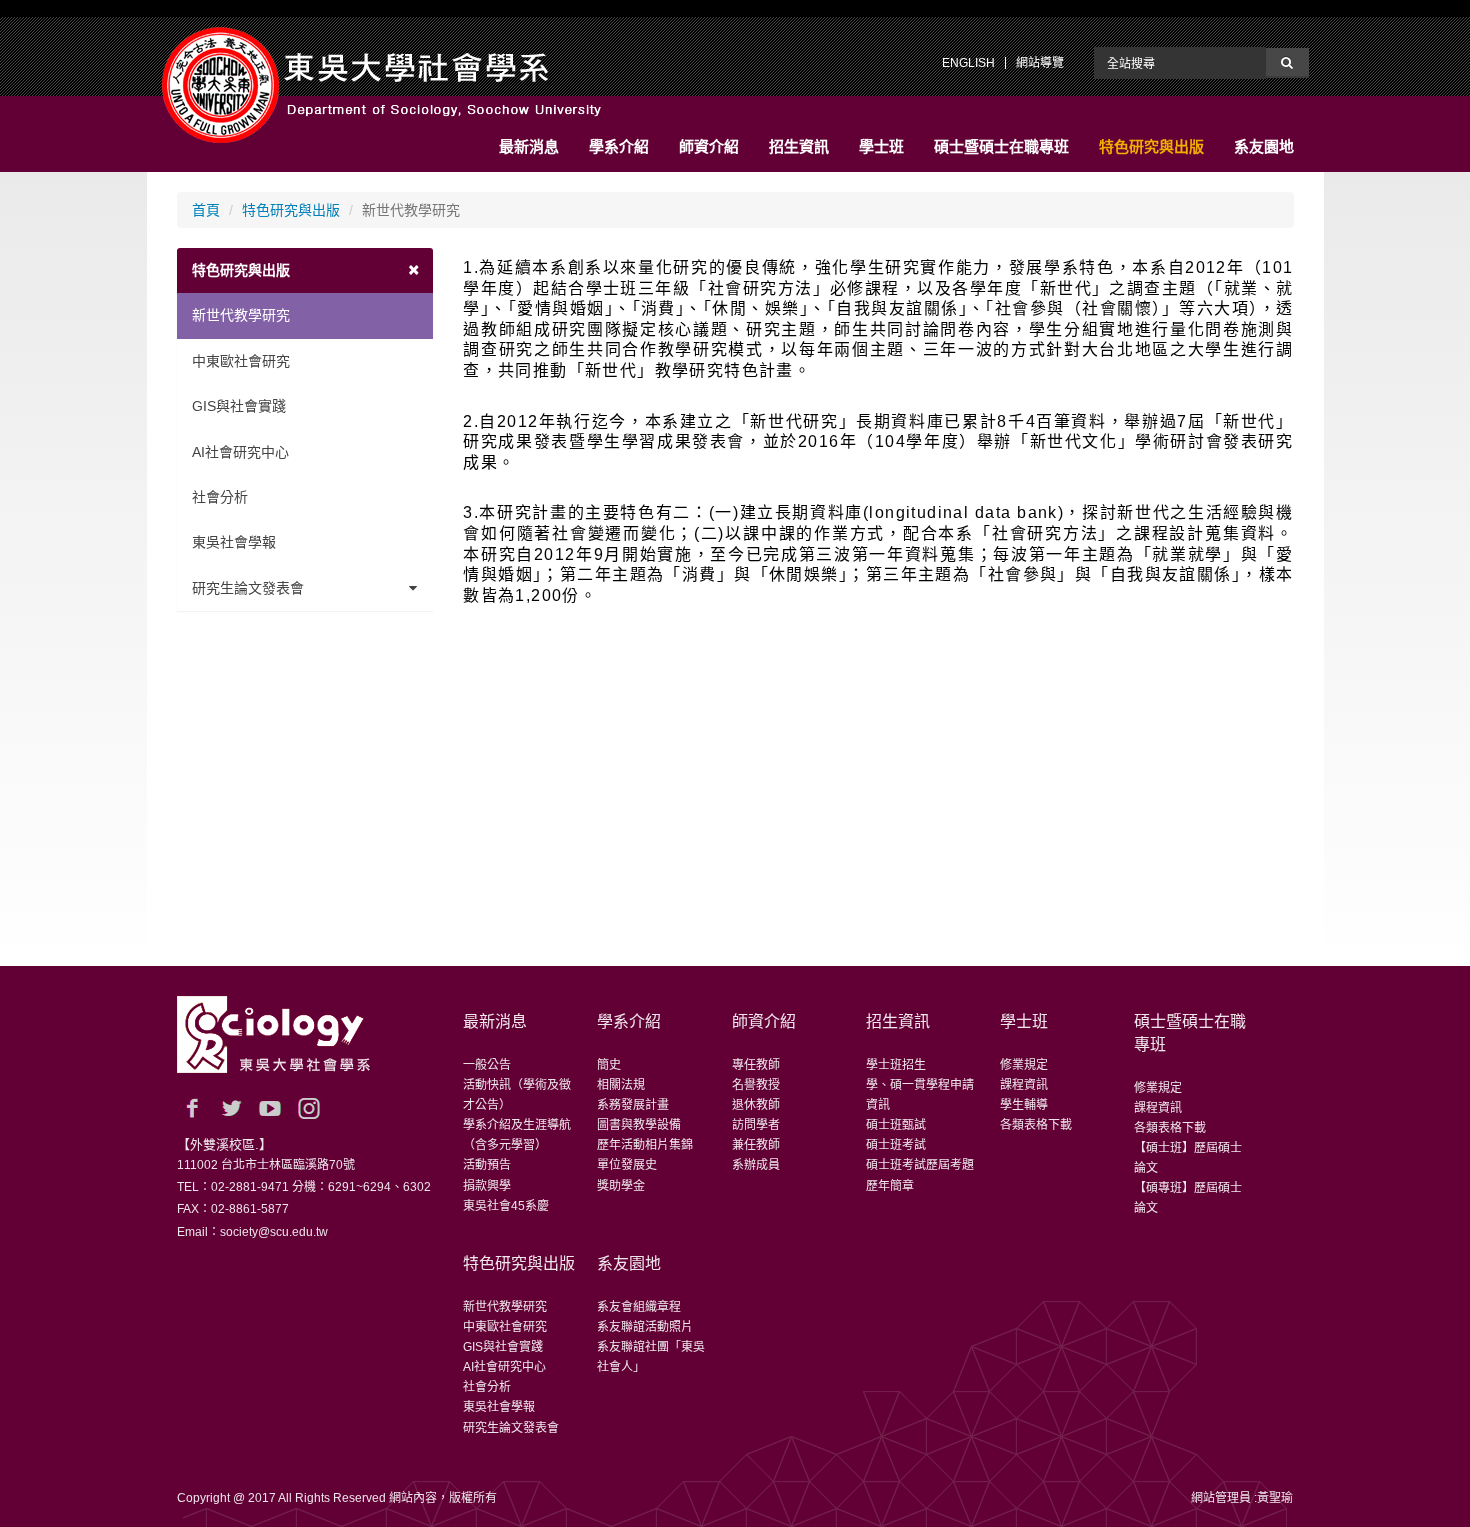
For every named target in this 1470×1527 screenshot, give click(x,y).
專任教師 (756, 1065)
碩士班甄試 (896, 1125)
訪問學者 (756, 1125)
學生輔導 (1024, 1105)
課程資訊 (1024, 1085)
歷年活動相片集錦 (645, 1145)
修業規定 (1024, 1065)
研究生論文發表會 (248, 588)
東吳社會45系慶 (506, 1206)
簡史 (609, 1065)
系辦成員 (756, 1165)
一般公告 (487, 1065)
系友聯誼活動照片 (645, 1327)
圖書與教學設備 (639, 1125)
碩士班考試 (896, 1145)
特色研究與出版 (291, 210)
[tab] (305, 270)
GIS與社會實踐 (239, 406)
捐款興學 (487, 1186)
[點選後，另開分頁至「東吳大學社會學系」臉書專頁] (192, 1108)
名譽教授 (756, 1085)
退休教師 (756, 1105)
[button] (529, 147)
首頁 (206, 210)
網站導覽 (1040, 63)
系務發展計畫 (633, 1105)
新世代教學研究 (241, 315)
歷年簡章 (890, 1186)
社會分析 (220, 497)
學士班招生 (896, 1065)
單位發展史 (627, 1165)
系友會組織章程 (639, 1307)
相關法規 (621, 1085)
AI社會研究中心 (240, 452)
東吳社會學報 (234, 542)
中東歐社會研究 (241, 361)
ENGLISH (968, 63)
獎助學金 (621, 1186)
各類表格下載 (1036, 1125)
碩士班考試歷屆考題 (920, 1165)
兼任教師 (756, 1145)
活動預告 (487, 1165)
